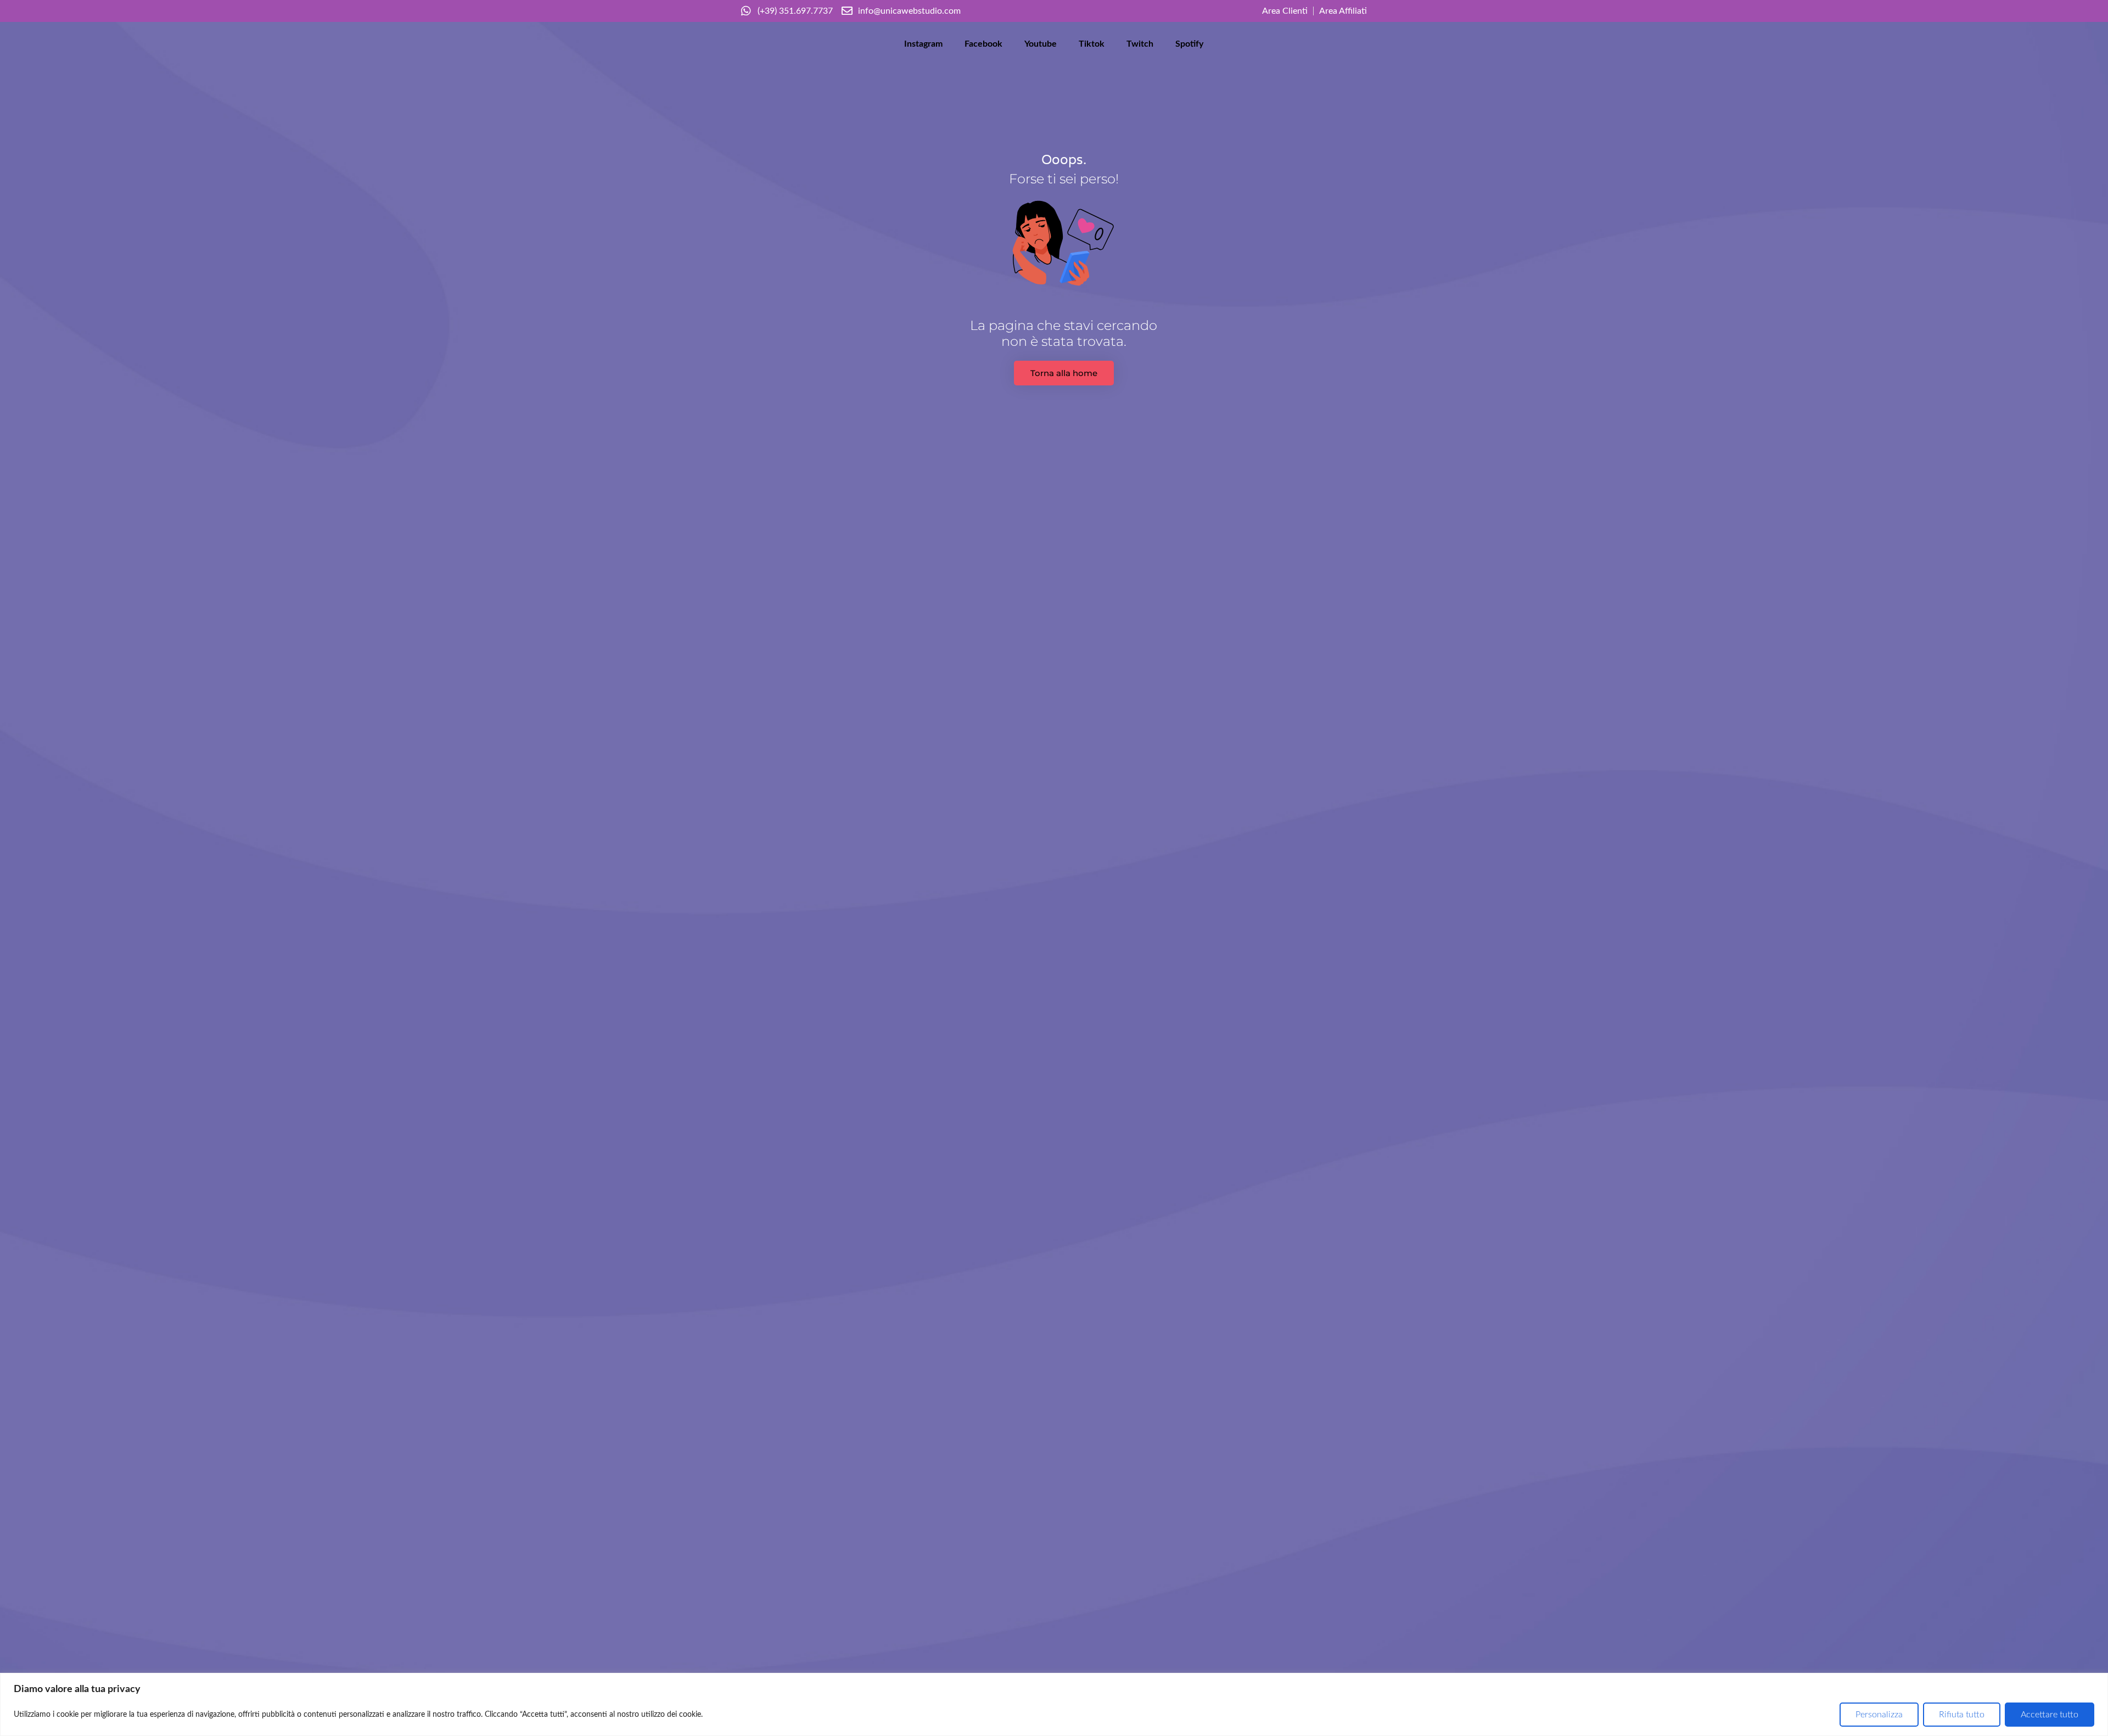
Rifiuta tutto (1962, 1715)
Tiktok (1092, 44)
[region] (1054, 1704)
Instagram (923, 44)
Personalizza (1879, 1715)
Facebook (983, 44)
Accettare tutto (2050, 1715)
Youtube (1041, 44)
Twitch (1140, 44)
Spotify (1189, 44)
